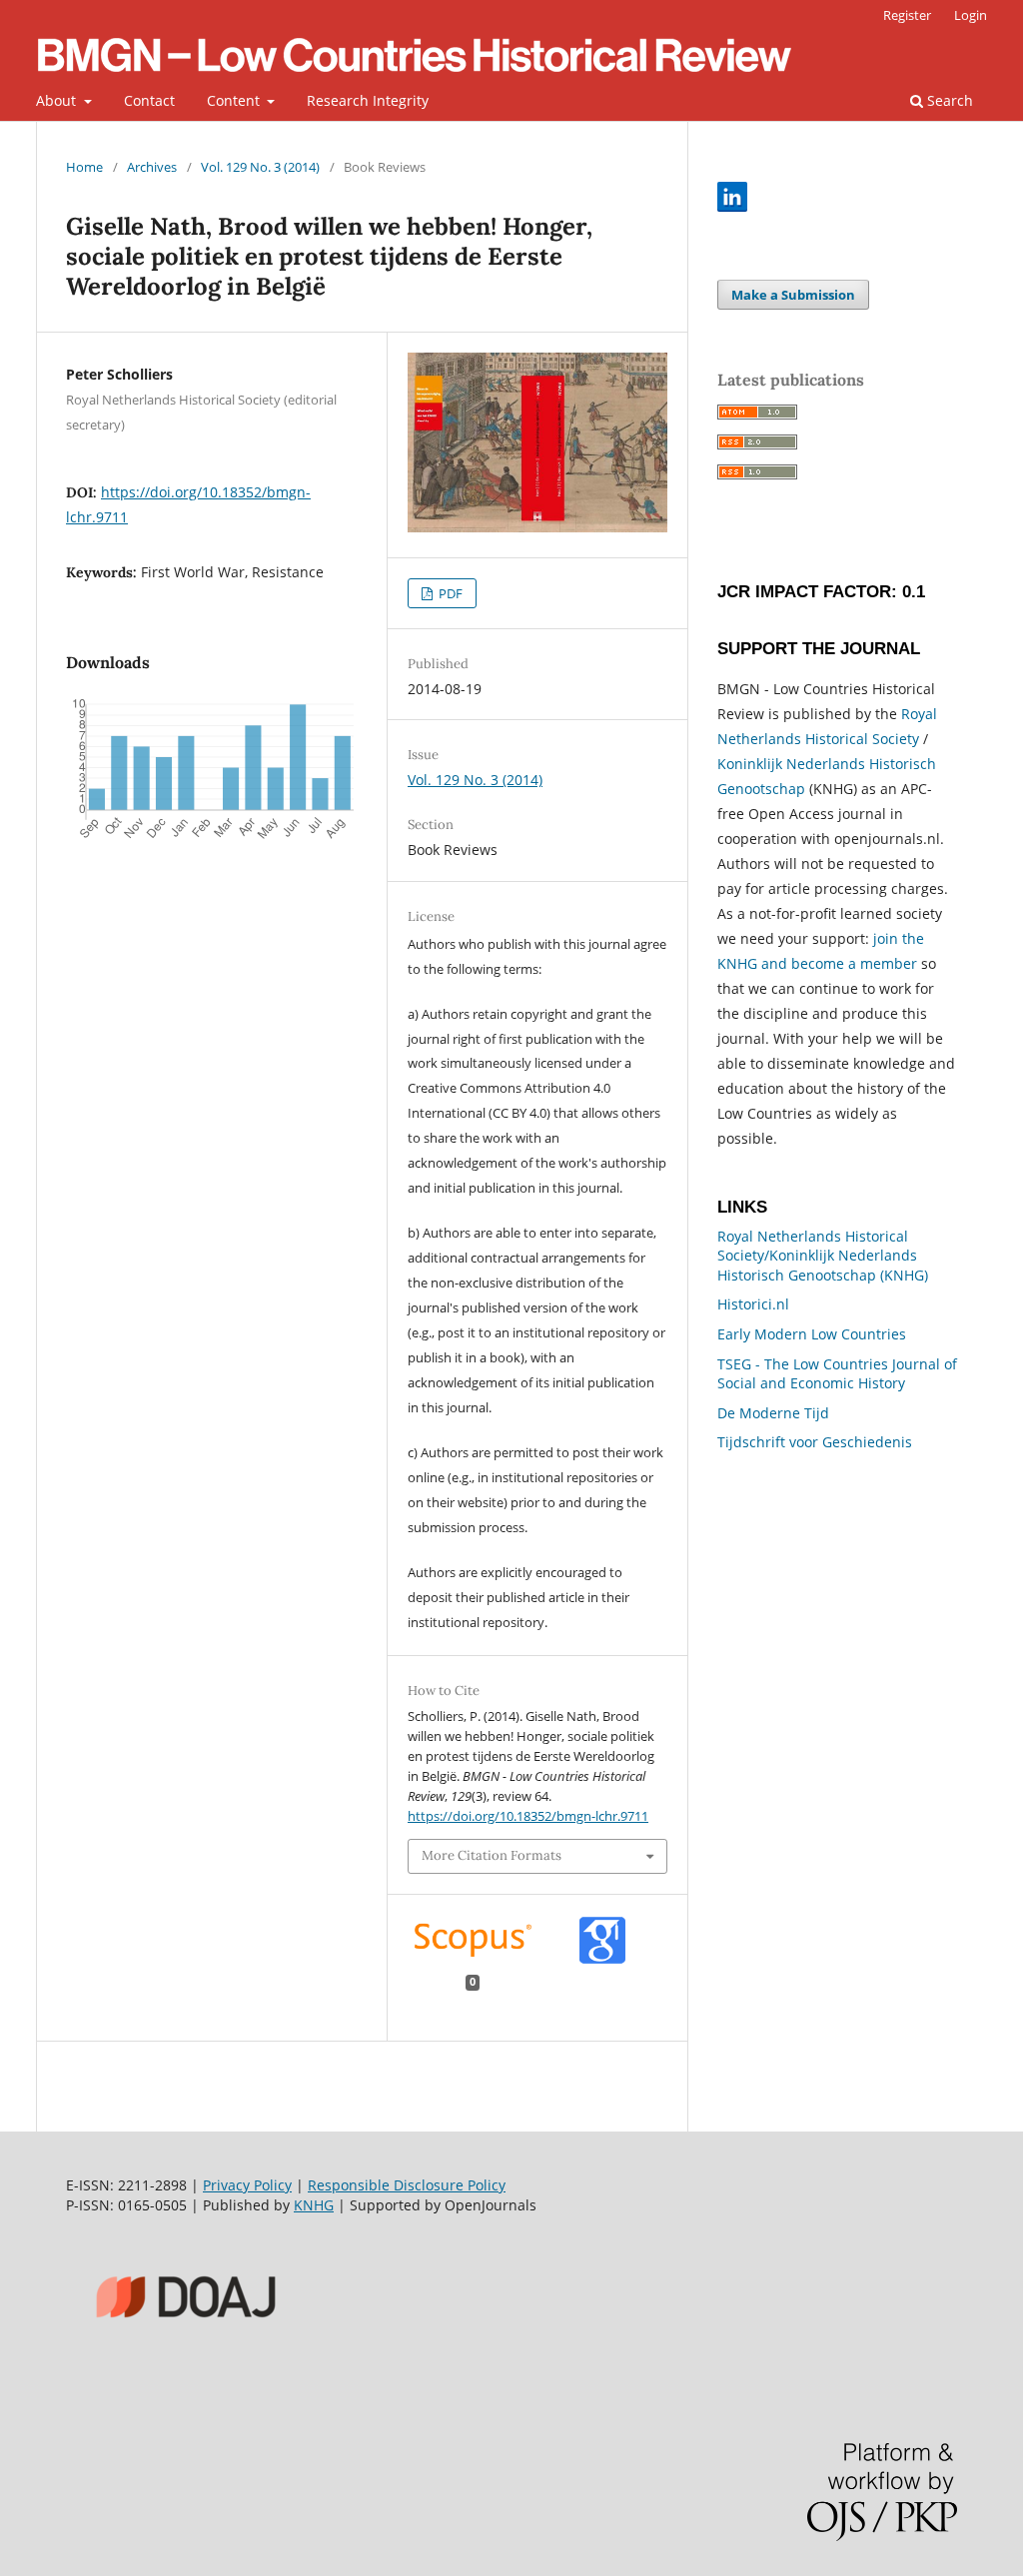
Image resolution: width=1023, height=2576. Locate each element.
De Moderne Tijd (773, 1413)
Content (235, 100)
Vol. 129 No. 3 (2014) (260, 167)
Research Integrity (368, 100)
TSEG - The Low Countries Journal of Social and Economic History (837, 1374)
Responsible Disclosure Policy (407, 2185)
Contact (149, 100)
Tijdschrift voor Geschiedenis (815, 1442)
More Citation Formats (492, 1855)
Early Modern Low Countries (812, 1334)
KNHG (314, 2205)
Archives (152, 167)
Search (948, 100)
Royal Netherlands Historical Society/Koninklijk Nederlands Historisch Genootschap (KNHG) (823, 1256)
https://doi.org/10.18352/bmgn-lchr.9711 (528, 1816)
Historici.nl (753, 1304)
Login (971, 15)
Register (907, 15)
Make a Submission (793, 295)
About (58, 100)
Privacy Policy (247, 2185)
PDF (449, 593)
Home (84, 167)
